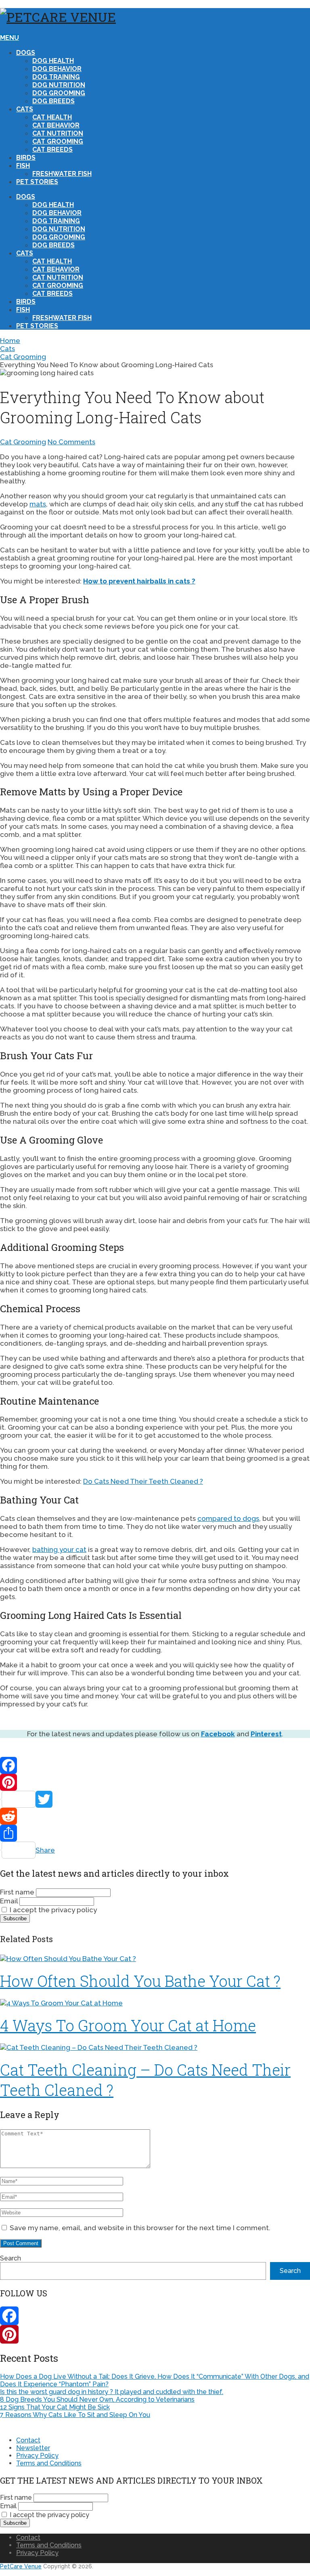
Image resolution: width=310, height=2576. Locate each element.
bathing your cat (59, 1549)
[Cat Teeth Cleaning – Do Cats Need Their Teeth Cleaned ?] (155, 2047)
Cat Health (52, 117)
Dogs (26, 53)
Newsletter (33, 2448)
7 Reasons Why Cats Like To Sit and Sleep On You (75, 2415)
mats (38, 504)
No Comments (71, 442)
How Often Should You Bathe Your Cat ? (140, 1981)
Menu (9, 38)
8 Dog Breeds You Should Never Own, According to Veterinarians (97, 2399)
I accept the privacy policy (52, 1910)
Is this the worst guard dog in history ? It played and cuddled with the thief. (112, 2392)
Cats (25, 109)
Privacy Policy (37, 2456)
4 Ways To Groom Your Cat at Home (128, 2025)
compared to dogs (228, 1518)
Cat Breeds (52, 149)
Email (9, 1901)
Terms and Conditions (49, 2463)
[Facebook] (155, 1765)
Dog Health (53, 61)
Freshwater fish (62, 174)
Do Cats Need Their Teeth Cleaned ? (143, 1481)
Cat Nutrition (58, 133)
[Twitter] (155, 1799)
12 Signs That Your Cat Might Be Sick (55, 2407)
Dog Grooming (59, 93)
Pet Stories (37, 182)
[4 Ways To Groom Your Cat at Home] (155, 2003)
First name (17, 1892)
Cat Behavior (56, 125)
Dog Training (56, 77)
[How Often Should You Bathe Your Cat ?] (155, 1959)
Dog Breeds (53, 101)
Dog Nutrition (59, 85)
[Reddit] (155, 1816)
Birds (26, 158)
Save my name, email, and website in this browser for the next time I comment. (140, 2228)
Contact (28, 2440)
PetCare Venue (21, 2566)
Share (45, 1850)
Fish (23, 166)
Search (10, 2258)
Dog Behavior (57, 69)
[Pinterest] (155, 1782)
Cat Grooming (58, 141)
